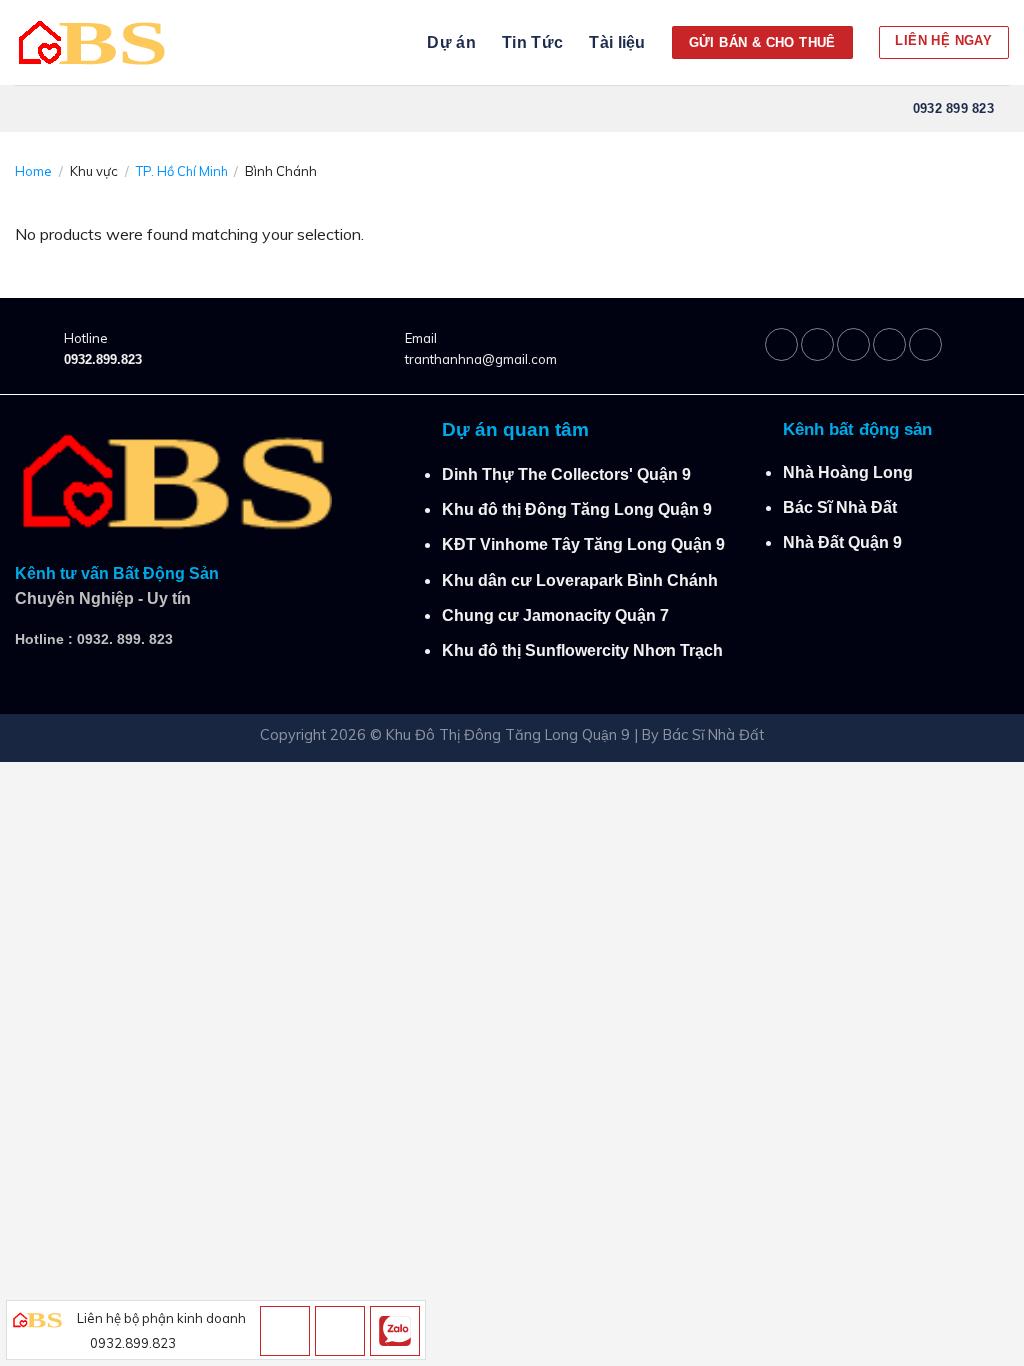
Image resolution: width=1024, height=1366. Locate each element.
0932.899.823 (103, 359)
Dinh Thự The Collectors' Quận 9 (566, 474)
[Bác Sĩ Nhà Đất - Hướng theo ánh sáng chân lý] (97, 42)
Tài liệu (617, 42)
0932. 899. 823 (125, 639)
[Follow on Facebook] (781, 344)
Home (33, 171)
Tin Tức (532, 42)
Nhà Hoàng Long (848, 472)
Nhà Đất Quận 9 (842, 542)
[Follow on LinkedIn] (889, 344)
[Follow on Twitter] (853, 344)
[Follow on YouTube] (925, 344)
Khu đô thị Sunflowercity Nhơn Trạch (582, 650)
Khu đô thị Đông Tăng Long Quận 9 (577, 509)
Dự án (451, 42)
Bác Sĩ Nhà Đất (840, 507)
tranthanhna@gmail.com (481, 359)
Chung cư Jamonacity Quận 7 (555, 615)
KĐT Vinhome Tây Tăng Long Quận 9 (583, 544)
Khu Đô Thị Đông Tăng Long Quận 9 (508, 735)
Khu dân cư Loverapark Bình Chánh (580, 580)
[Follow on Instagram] (817, 344)
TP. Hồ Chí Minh (182, 171)
